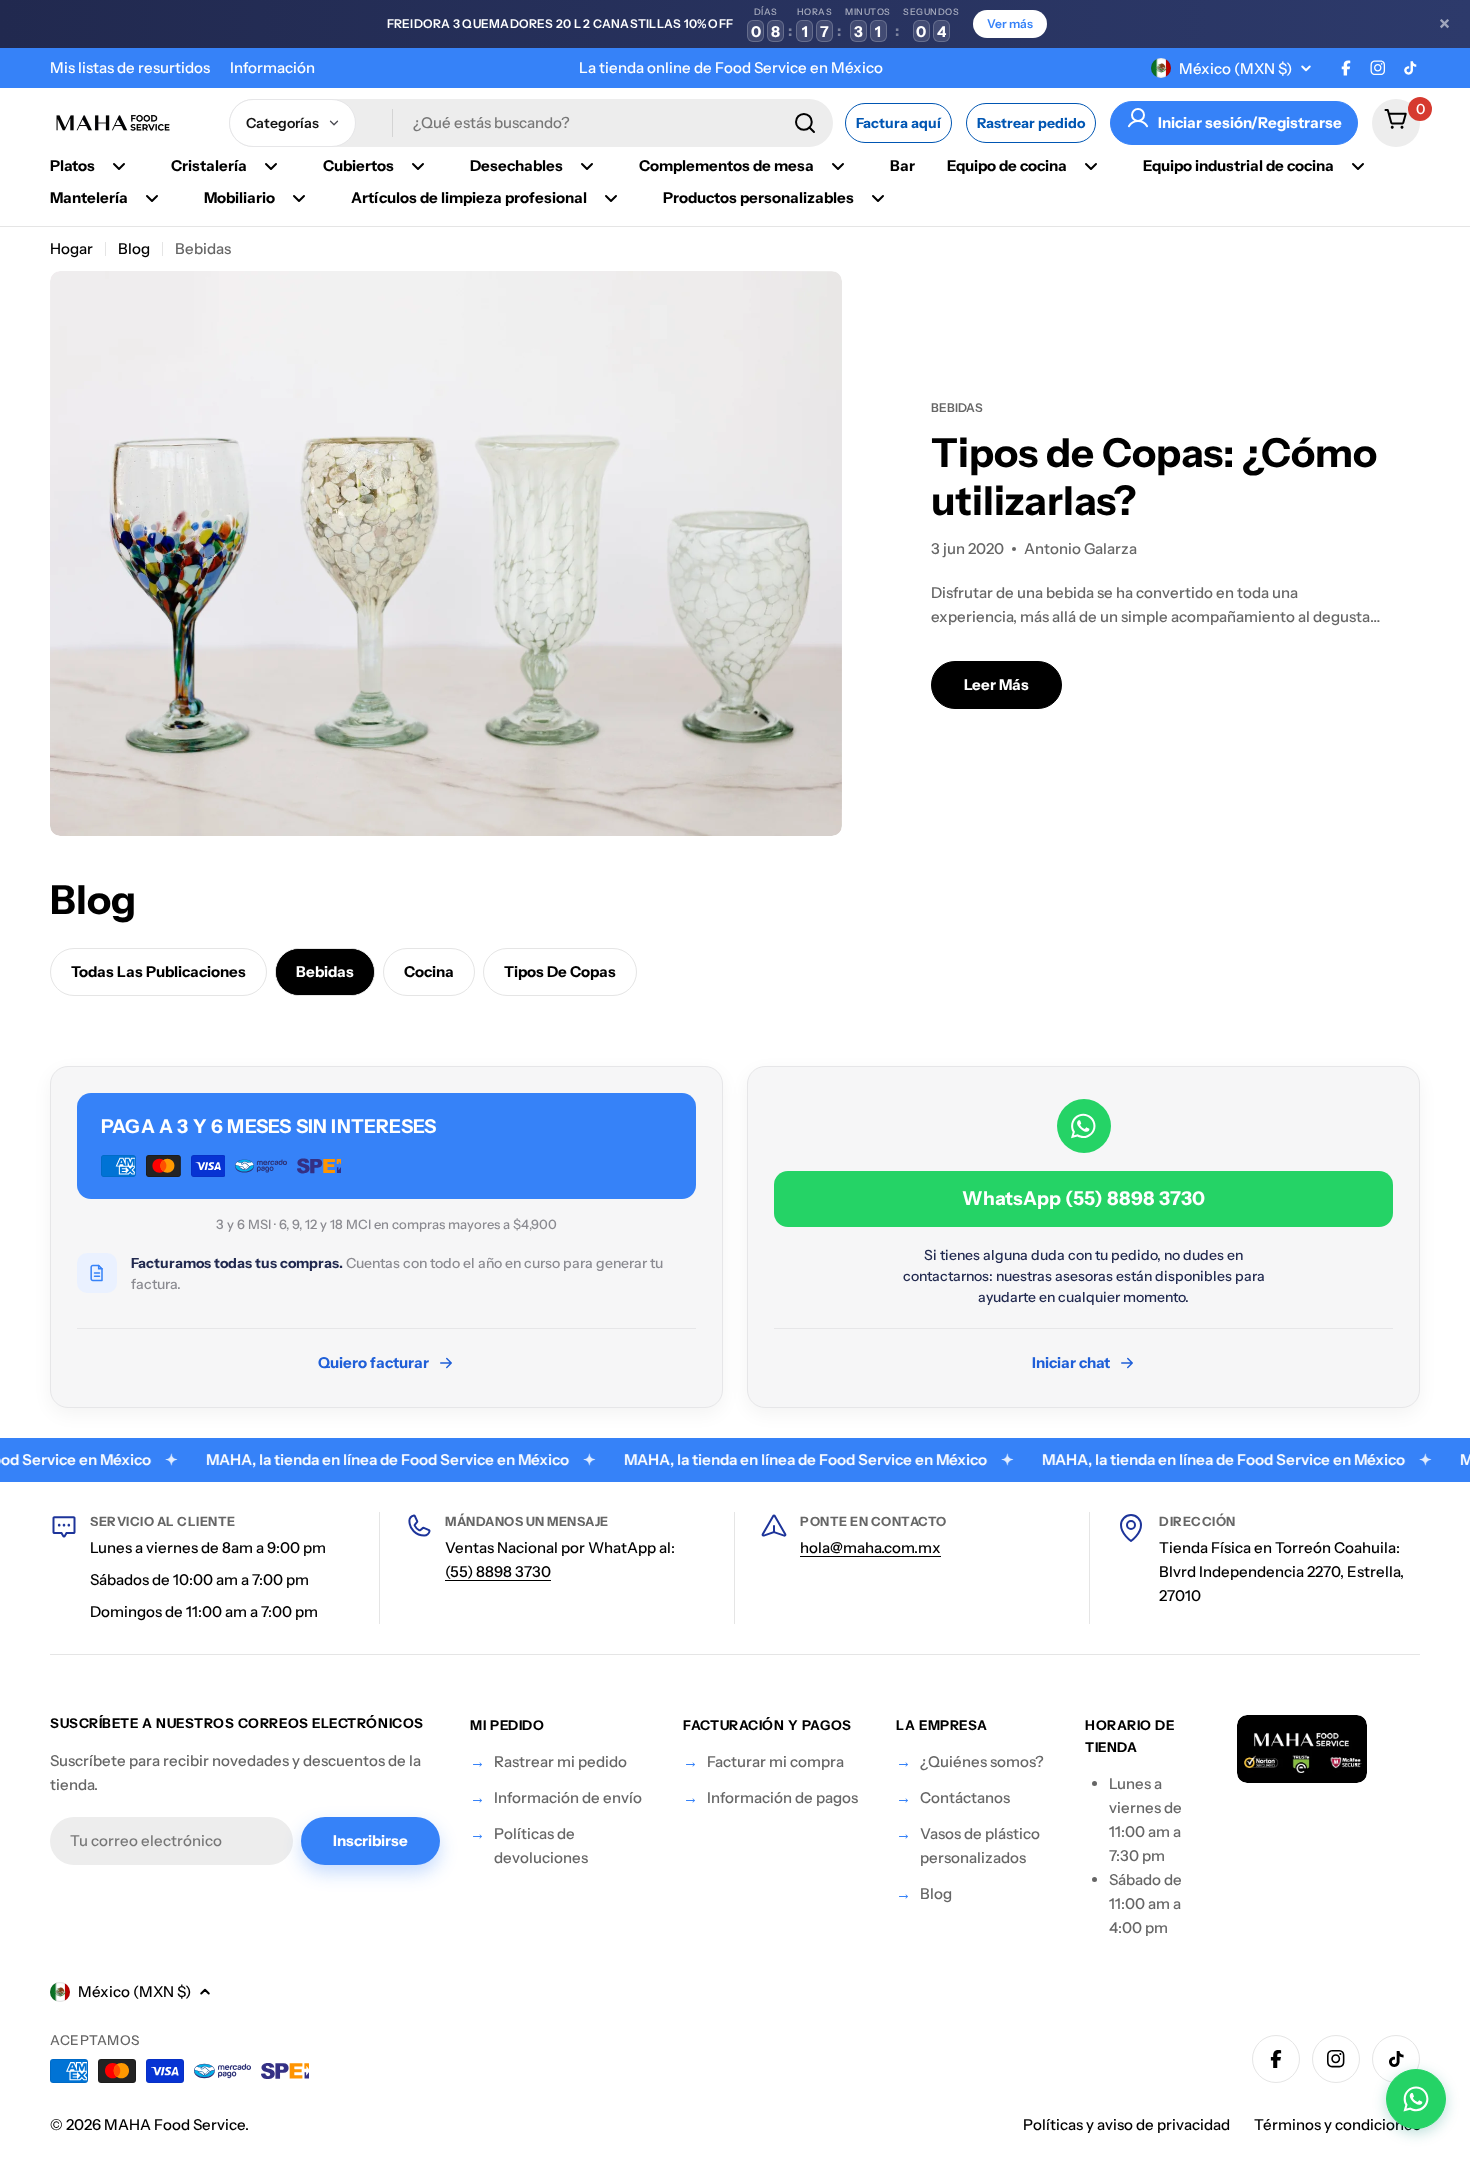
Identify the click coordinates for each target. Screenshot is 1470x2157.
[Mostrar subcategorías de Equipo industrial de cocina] (1358, 166)
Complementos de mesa (726, 165)
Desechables (516, 165)
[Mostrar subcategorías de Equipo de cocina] (1091, 166)
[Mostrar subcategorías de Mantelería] (152, 198)
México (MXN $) (1235, 68)
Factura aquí (898, 123)
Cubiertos (358, 165)
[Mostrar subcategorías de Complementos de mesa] (838, 166)
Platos (72, 165)
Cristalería (209, 165)
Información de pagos (782, 1797)
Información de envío (568, 1797)
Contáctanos (965, 1797)
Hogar (71, 248)
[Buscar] (805, 123)
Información (272, 67)
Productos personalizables (758, 197)
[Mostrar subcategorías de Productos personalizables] (878, 198)
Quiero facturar (373, 1362)
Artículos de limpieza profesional (469, 197)
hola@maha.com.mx (870, 1547)
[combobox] (531, 123)
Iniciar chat (1071, 1362)
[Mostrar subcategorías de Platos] (119, 166)
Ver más (1010, 23)
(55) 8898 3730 (498, 1571)
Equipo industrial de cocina (1238, 165)
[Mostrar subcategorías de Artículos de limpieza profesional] (611, 198)
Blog (134, 248)
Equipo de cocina (1007, 165)
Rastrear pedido (1031, 123)
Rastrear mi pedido (560, 1761)
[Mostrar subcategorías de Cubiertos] (418, 166)
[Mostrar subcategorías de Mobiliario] (299, 198)
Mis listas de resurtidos (130, 67)
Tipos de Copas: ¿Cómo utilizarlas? (1154, 476)
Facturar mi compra (775, 1761)
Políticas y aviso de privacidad (1126, 2124)
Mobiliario (239, 197)
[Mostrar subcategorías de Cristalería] (271, 166)
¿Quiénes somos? (982, 1761)
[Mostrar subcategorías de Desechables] (587, 166)
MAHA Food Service (174, 2124)
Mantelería (89, 197)
